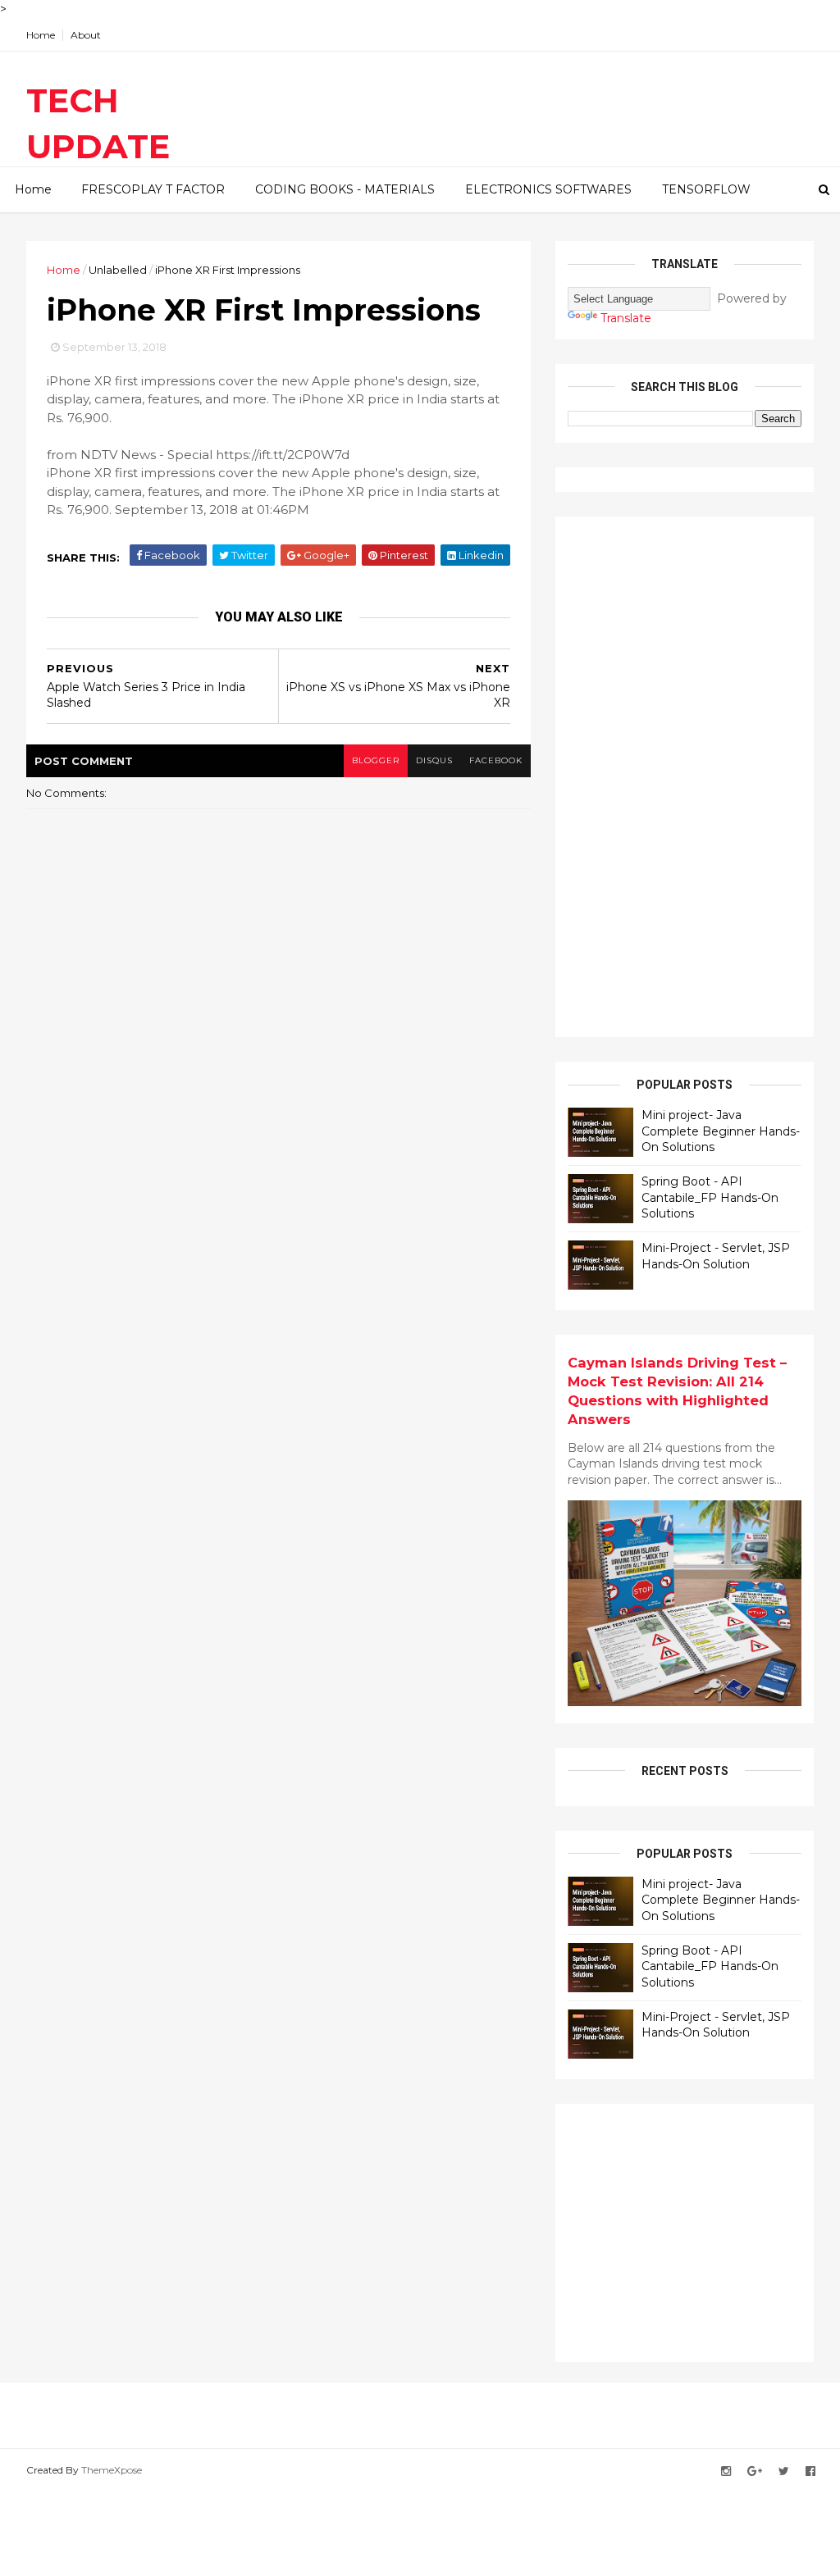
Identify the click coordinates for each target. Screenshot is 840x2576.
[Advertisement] (691, 775)
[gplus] (755, 2471)
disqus (434, 760)
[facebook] (810, 2471)
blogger (376, 760)
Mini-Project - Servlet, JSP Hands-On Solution (716, 1256)
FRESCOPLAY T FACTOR (153, 189)
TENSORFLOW (706, 189)
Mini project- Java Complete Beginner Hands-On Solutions (721, 1131)
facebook (496, 760)
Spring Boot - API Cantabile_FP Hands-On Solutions (710, 1197)
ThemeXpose (112, 2470)
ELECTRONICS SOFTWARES (548, 189)
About (86, 35)
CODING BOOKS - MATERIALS (345, 189)
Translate (626, 318)
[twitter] (784, 2471)
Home (41, 35)
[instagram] (726, 2471)
